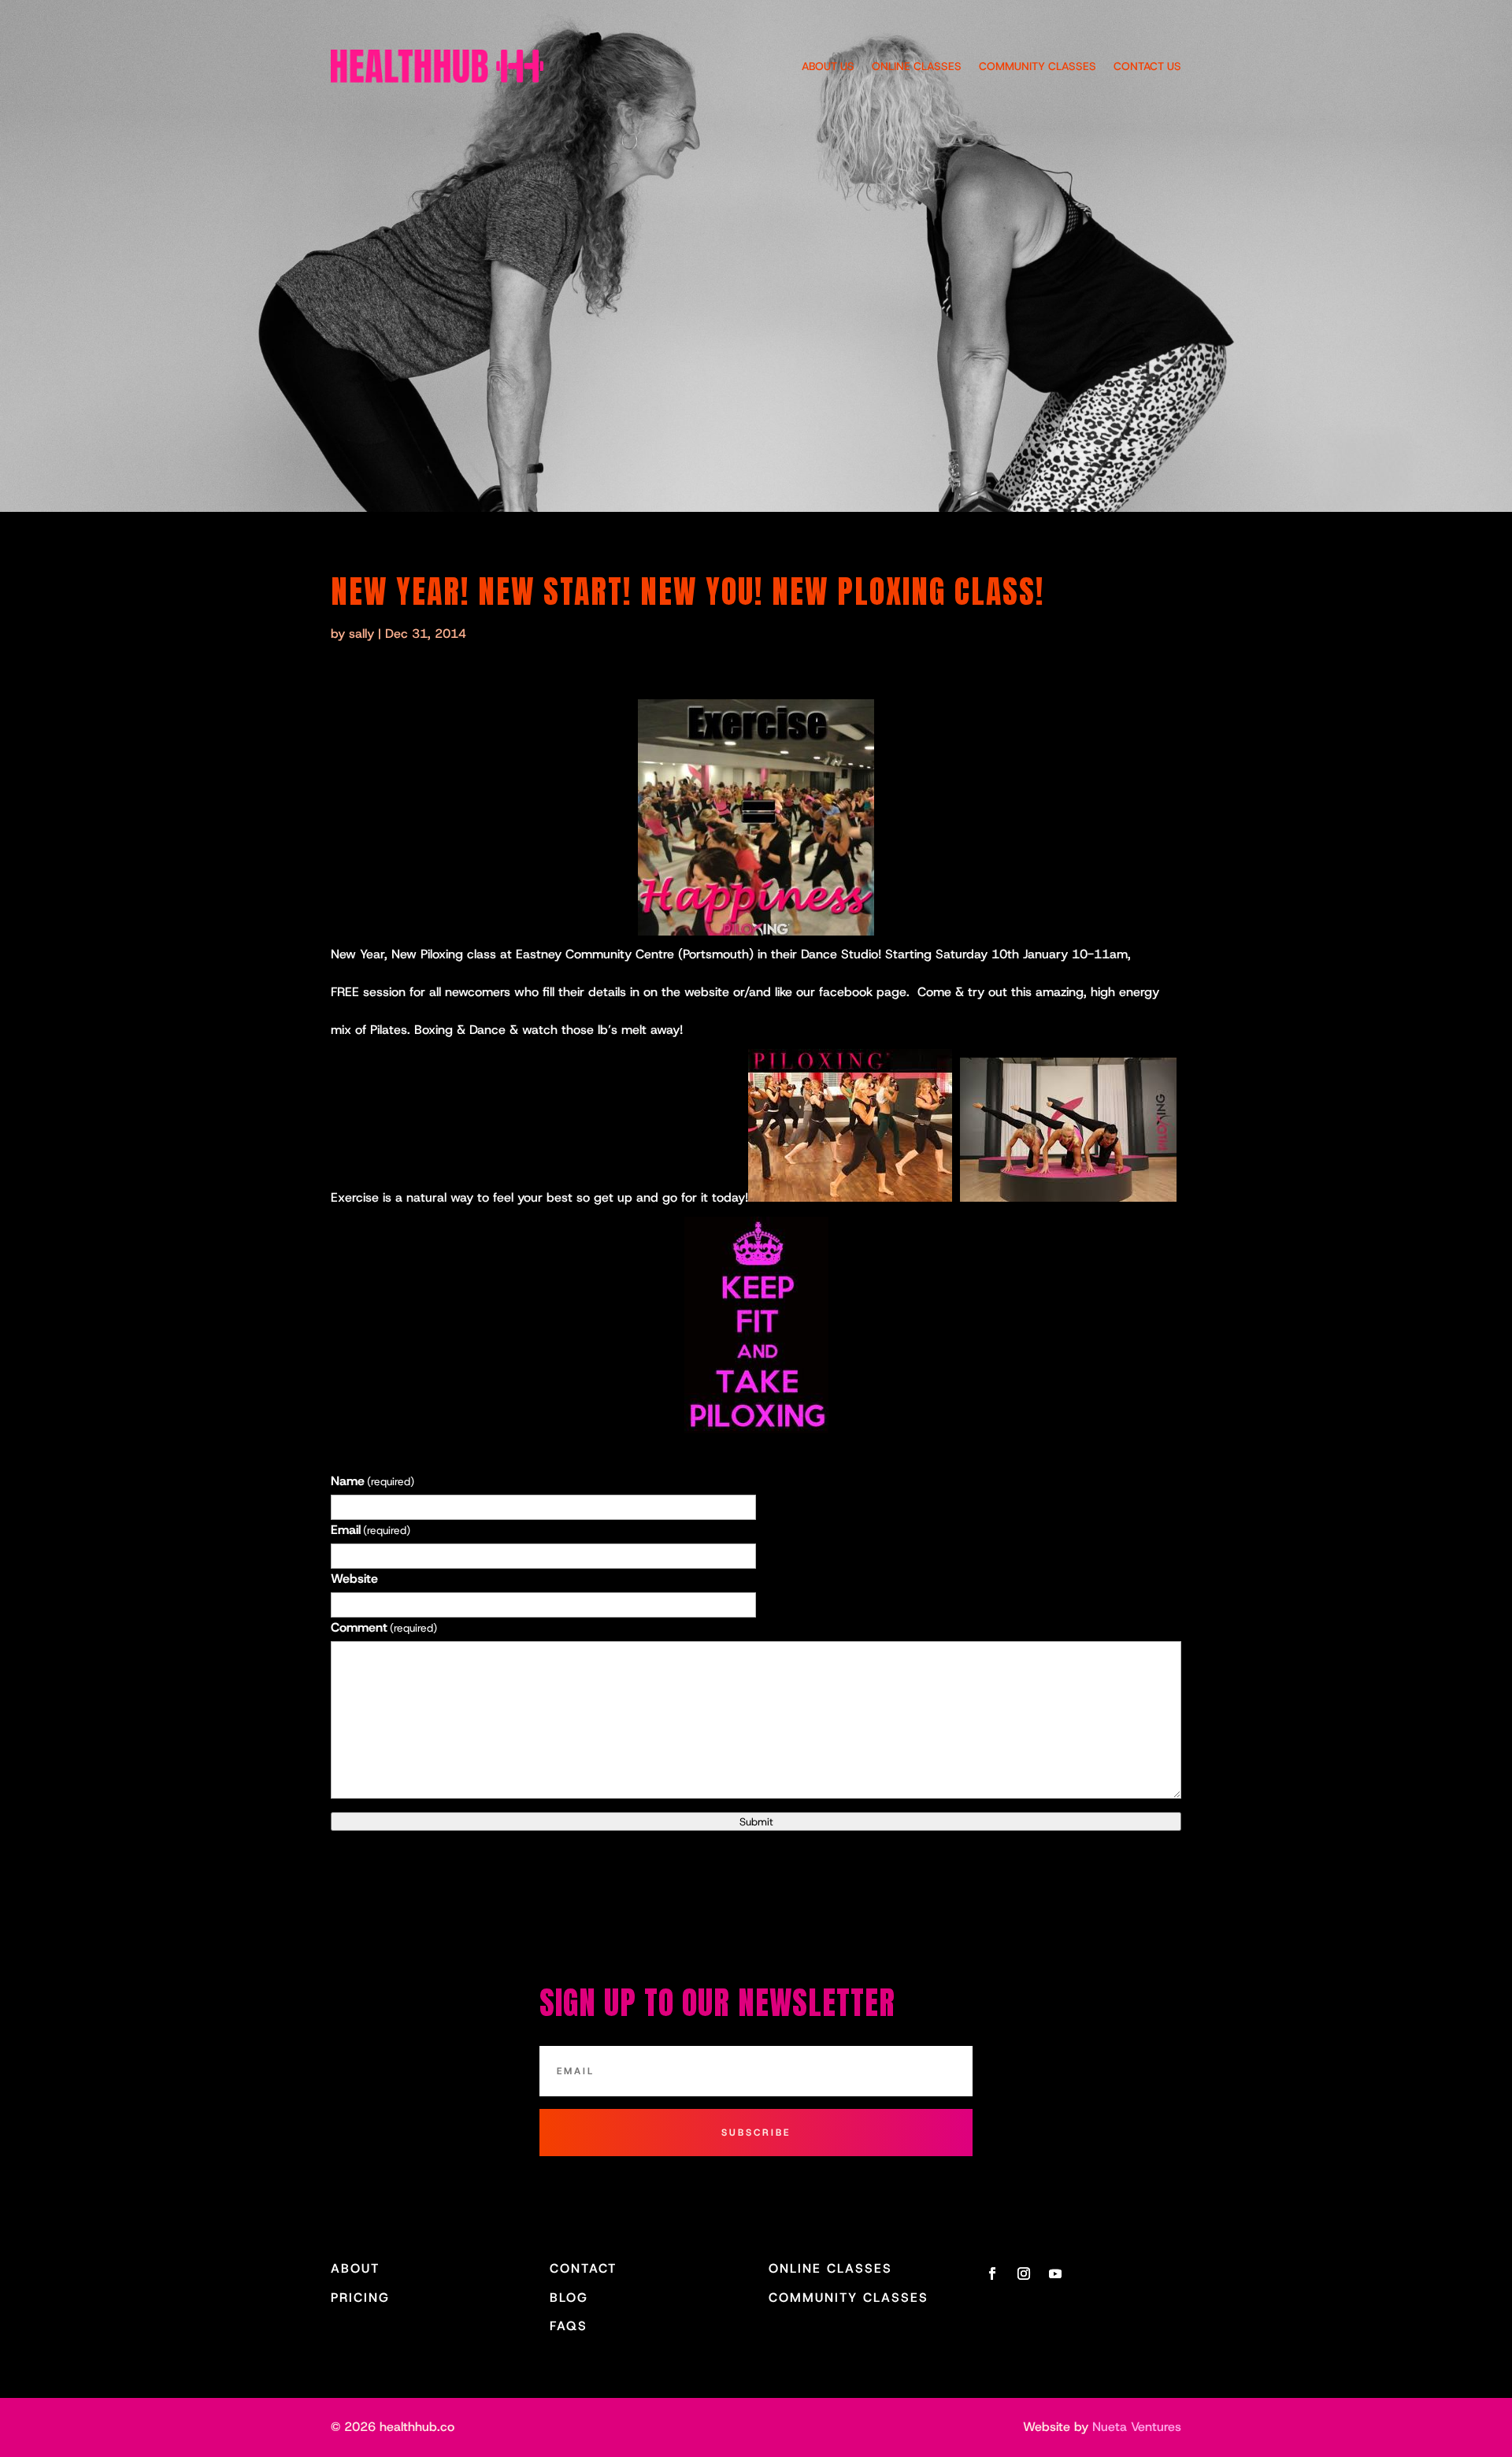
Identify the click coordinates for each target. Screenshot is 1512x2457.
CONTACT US (1147, 66)
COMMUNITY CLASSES (1038, 66)
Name (372, 1481)
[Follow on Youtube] (1055, 2274)
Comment (384, 1627)
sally (361, 634)
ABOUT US (828, 66)
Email (371, 1530)
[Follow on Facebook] (992, 2274)
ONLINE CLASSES (917, 66)
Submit (756, 1821)
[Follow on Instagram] (1024, 2274)
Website (354, 1579)
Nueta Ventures (1137, 2427)
